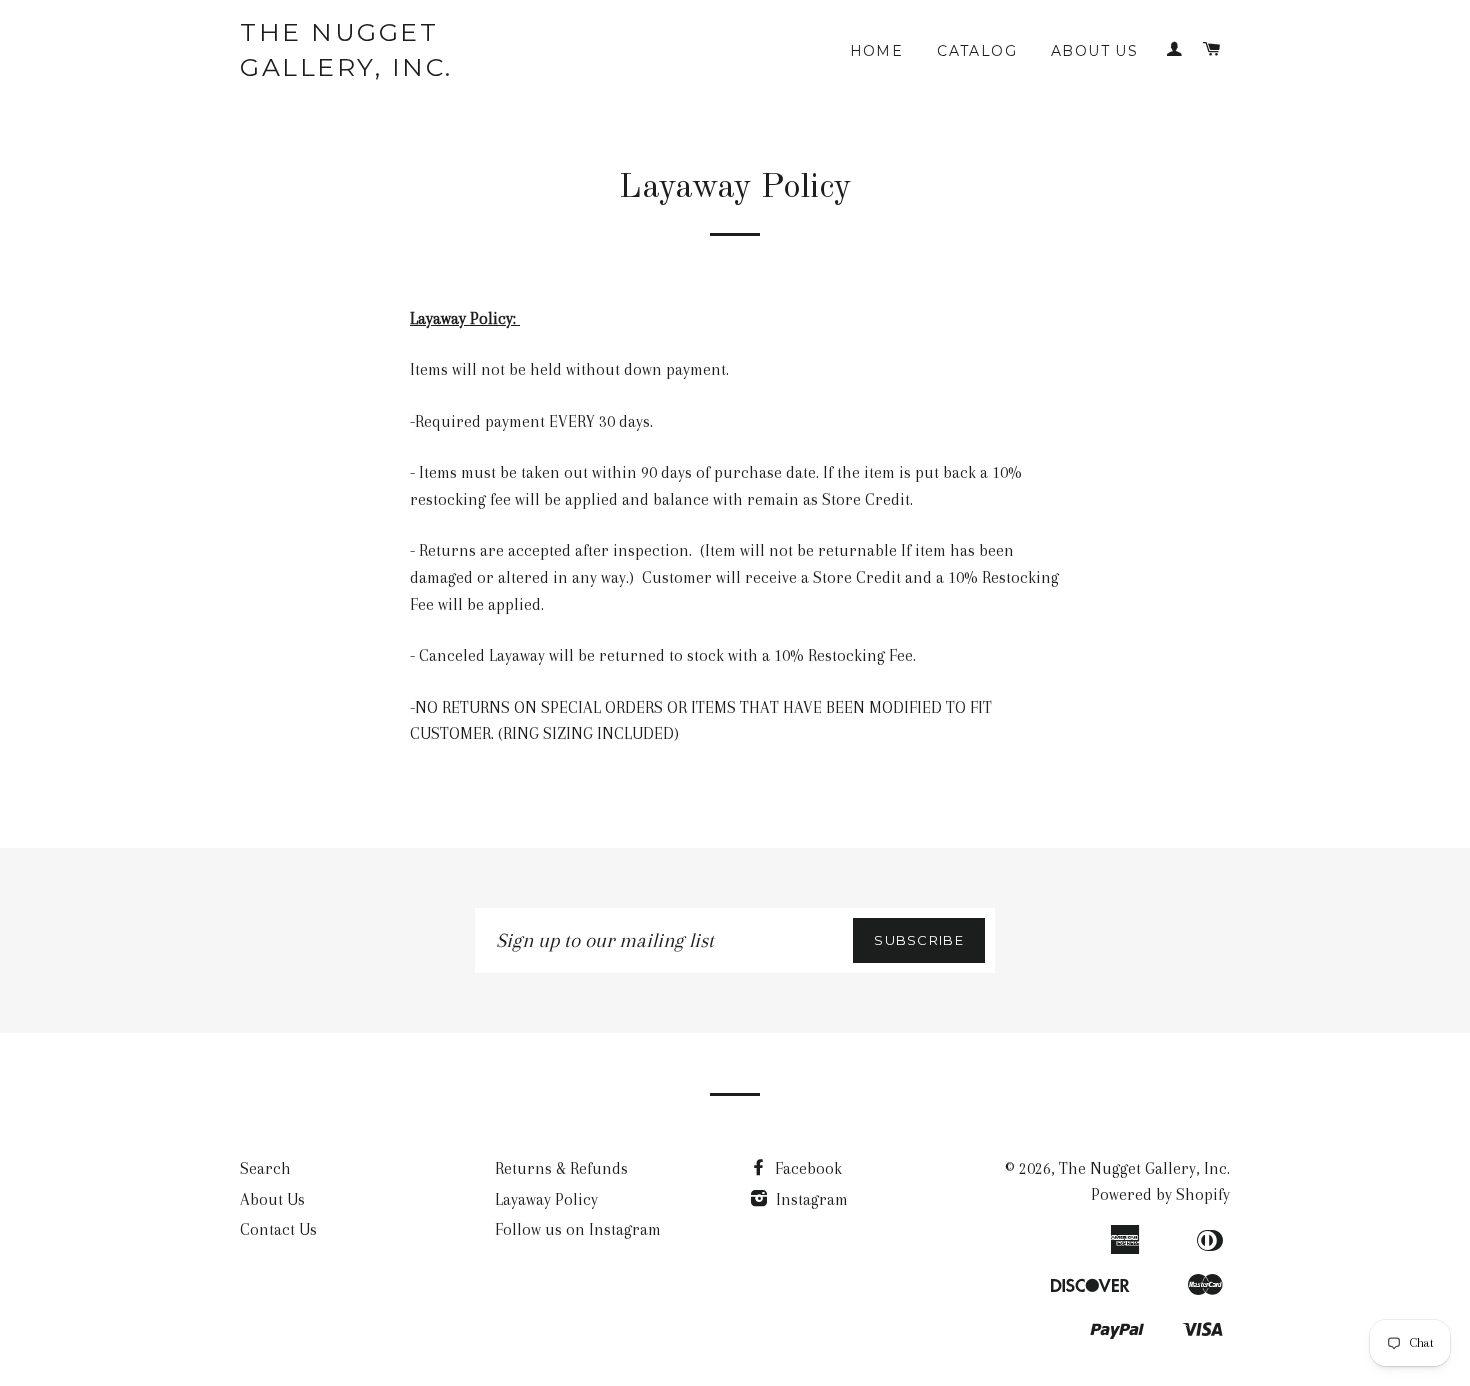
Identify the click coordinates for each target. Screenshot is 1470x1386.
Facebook (806, 1168)
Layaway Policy (546, 1199)
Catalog (977, 51)
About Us (1094, 51)
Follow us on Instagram (578, 1229)
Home (877, 51)
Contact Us (278, 1229)
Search (265, 1168)
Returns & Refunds (561, 1168)
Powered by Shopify (1160, 1194)
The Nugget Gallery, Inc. (346, 49)
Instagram (810, 1199)
